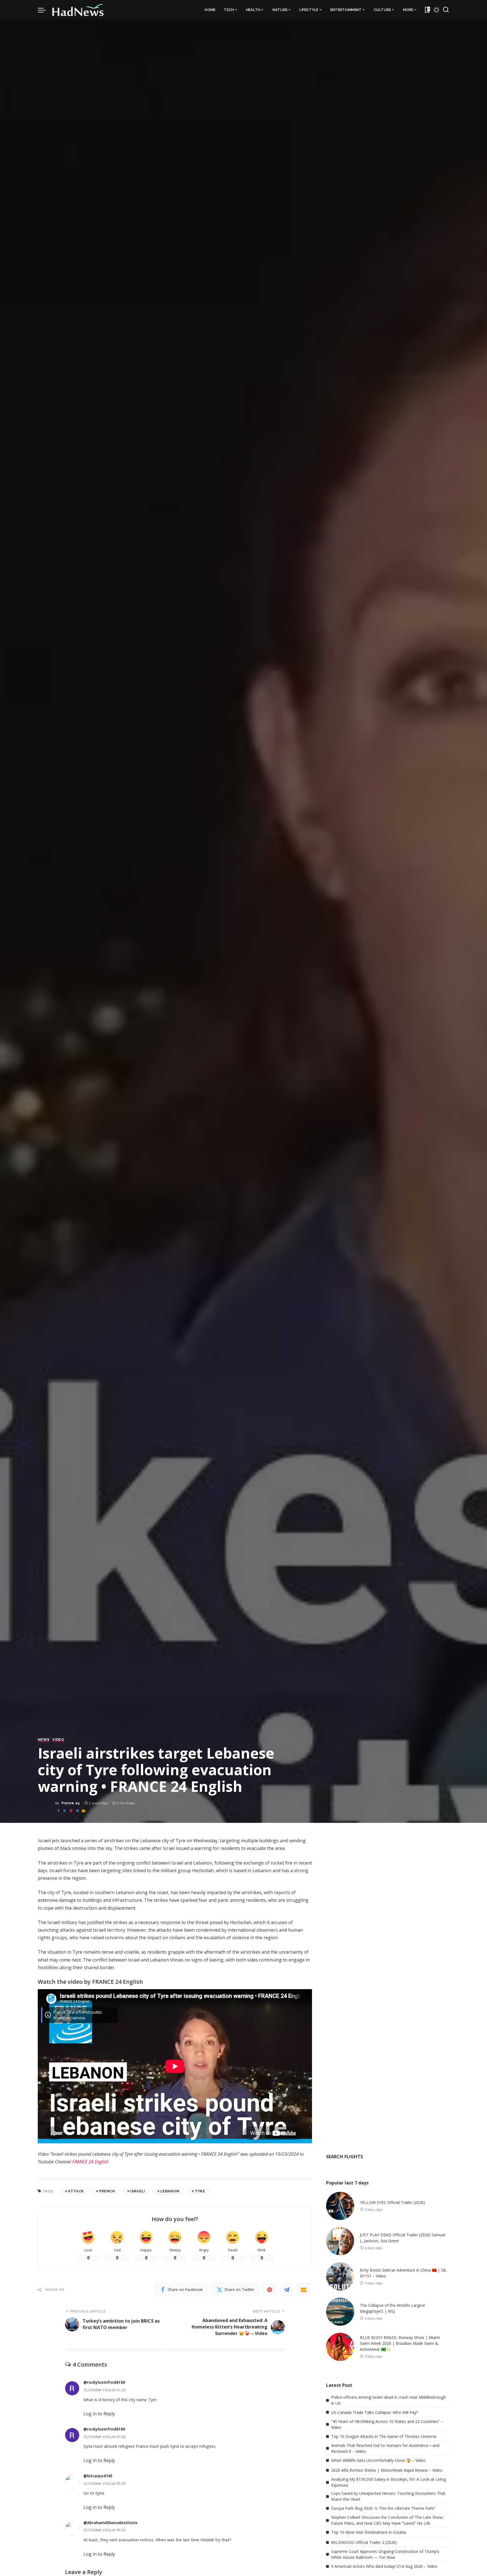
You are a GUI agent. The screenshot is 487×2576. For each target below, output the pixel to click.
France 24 (71, 1803)
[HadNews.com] (78, 10)
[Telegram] (77, 1811)
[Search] (446, 10)
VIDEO (58, 1740)
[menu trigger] (45, 10)
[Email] (83, 1811)
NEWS (44, 1740)
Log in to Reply (99, 2414)
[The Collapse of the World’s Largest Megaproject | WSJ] (340, 2312)
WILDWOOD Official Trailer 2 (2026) (364, 2542)
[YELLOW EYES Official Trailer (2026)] (340, 2206)
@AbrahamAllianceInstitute (110, 2523)
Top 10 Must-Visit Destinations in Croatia (369, 2532)
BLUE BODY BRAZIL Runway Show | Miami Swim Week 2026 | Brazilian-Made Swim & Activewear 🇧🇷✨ (400, 2343)
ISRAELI (138, 2191)
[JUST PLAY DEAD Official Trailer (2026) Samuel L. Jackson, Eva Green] (340, 2241)
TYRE (200, 2191)
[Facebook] (58, 1811)
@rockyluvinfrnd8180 (104, 2382)
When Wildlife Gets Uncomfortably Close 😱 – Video (378, 2460)
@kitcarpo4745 (98, 2476)
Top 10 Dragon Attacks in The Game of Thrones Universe (384, 2436)
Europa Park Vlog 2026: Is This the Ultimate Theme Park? (383, 2508)
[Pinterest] (71, 1811)
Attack (76, 2191)
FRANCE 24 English (90, 2162)
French (107, 2191)
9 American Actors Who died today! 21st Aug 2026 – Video (384, 2566)
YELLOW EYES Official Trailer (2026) (392, 2202)
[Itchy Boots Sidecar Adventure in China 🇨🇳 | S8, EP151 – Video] (340, 2276)
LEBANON (170, 2191)
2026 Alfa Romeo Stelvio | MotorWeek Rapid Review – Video (387, 2470)
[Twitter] (65, 1811)
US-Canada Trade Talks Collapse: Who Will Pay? (375, 2412)
